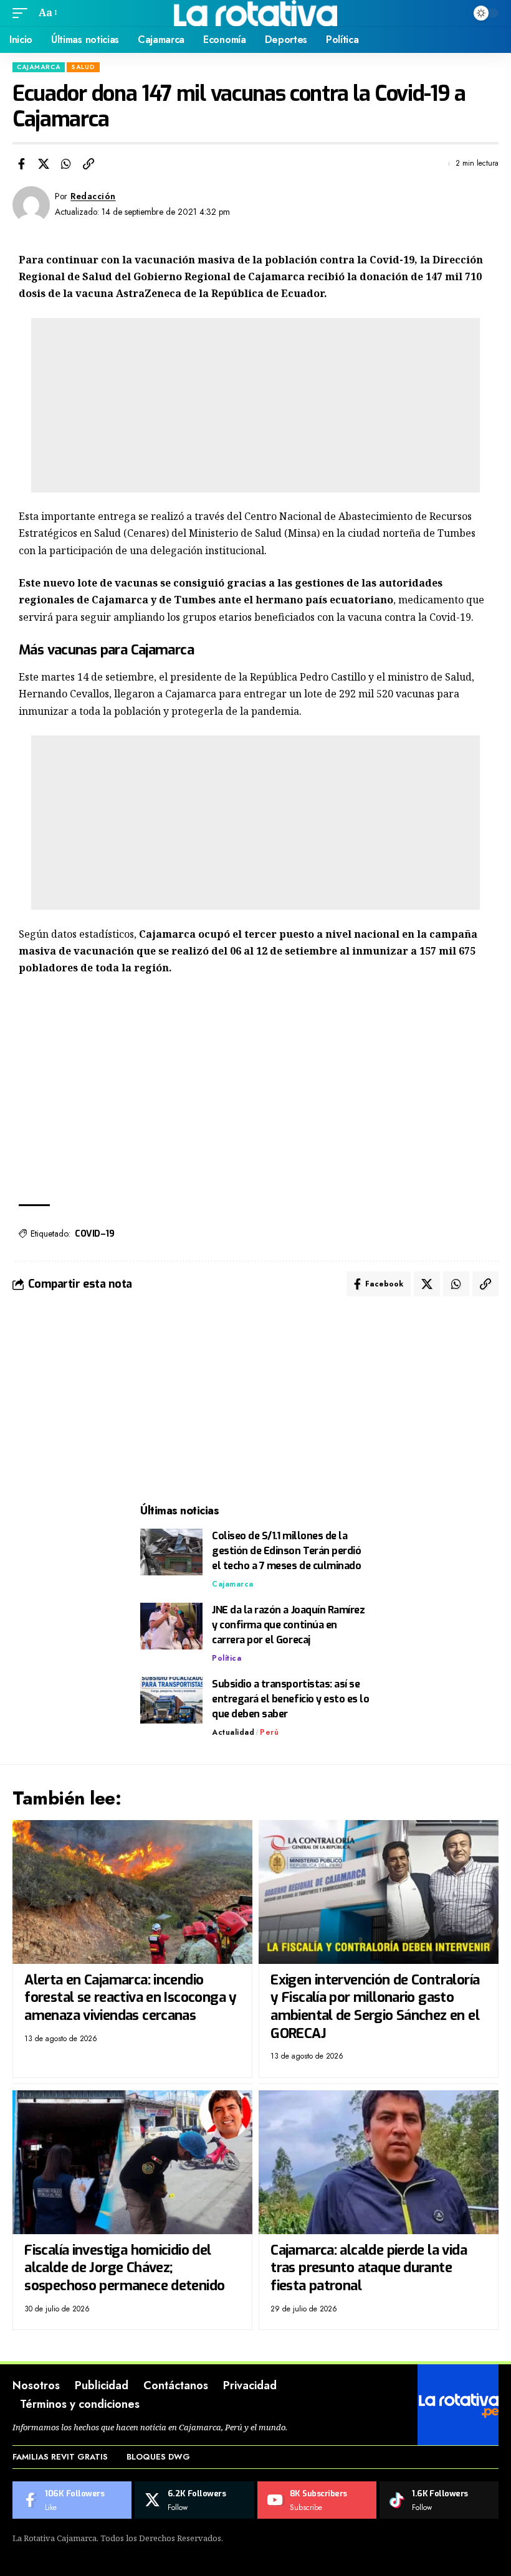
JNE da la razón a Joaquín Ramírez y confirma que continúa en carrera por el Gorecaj (288, 1625)
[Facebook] (72, 2500)
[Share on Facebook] (21, 164)
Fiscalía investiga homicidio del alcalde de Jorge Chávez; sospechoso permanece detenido (124, 2268)
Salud (83, 67)
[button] (23, 13)
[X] (194, 2500)
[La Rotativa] (256, 13)
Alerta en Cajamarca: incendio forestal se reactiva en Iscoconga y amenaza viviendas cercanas (130, 1998)
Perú (269, 1732)
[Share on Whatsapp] (66, 164)
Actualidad (233, 1732)
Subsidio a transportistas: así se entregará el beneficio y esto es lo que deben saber (291, 1699)
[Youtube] (317, 2500)
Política (227, 1658)
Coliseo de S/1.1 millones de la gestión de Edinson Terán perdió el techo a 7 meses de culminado (286, 1551)
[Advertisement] (255, 405)
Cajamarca (39, 67)
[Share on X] (44, 164)
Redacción (93, 196)
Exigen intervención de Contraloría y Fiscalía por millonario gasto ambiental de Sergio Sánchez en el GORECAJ (375, 2007)
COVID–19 (94, 1234)
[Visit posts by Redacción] (31, 205)
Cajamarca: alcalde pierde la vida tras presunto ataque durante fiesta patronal (369, 2268)
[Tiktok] (439, 2500)
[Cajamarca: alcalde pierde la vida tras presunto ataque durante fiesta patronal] (379, 2162)
